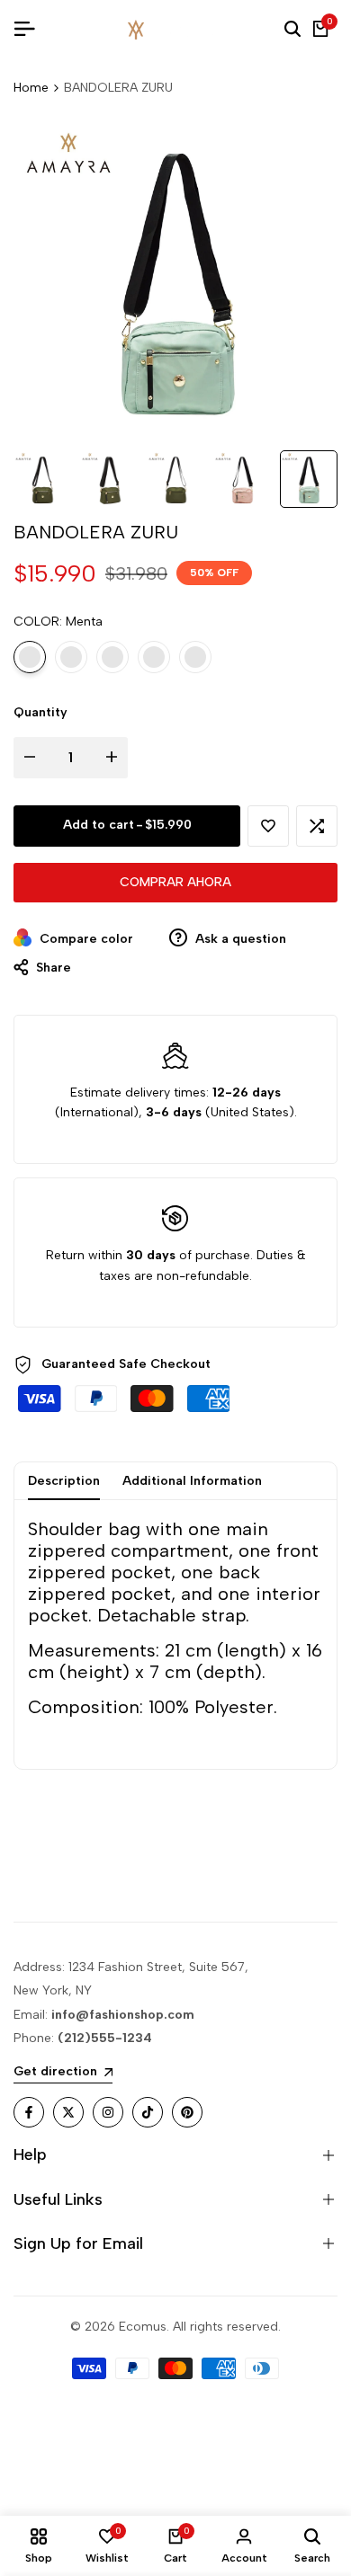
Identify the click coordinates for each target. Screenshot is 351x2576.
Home (31, 88)
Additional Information (192, 1481)
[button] (268, 826)
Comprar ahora (175, 882)
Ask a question (239, 939)
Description (64, 1481)
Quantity (40, 712)
